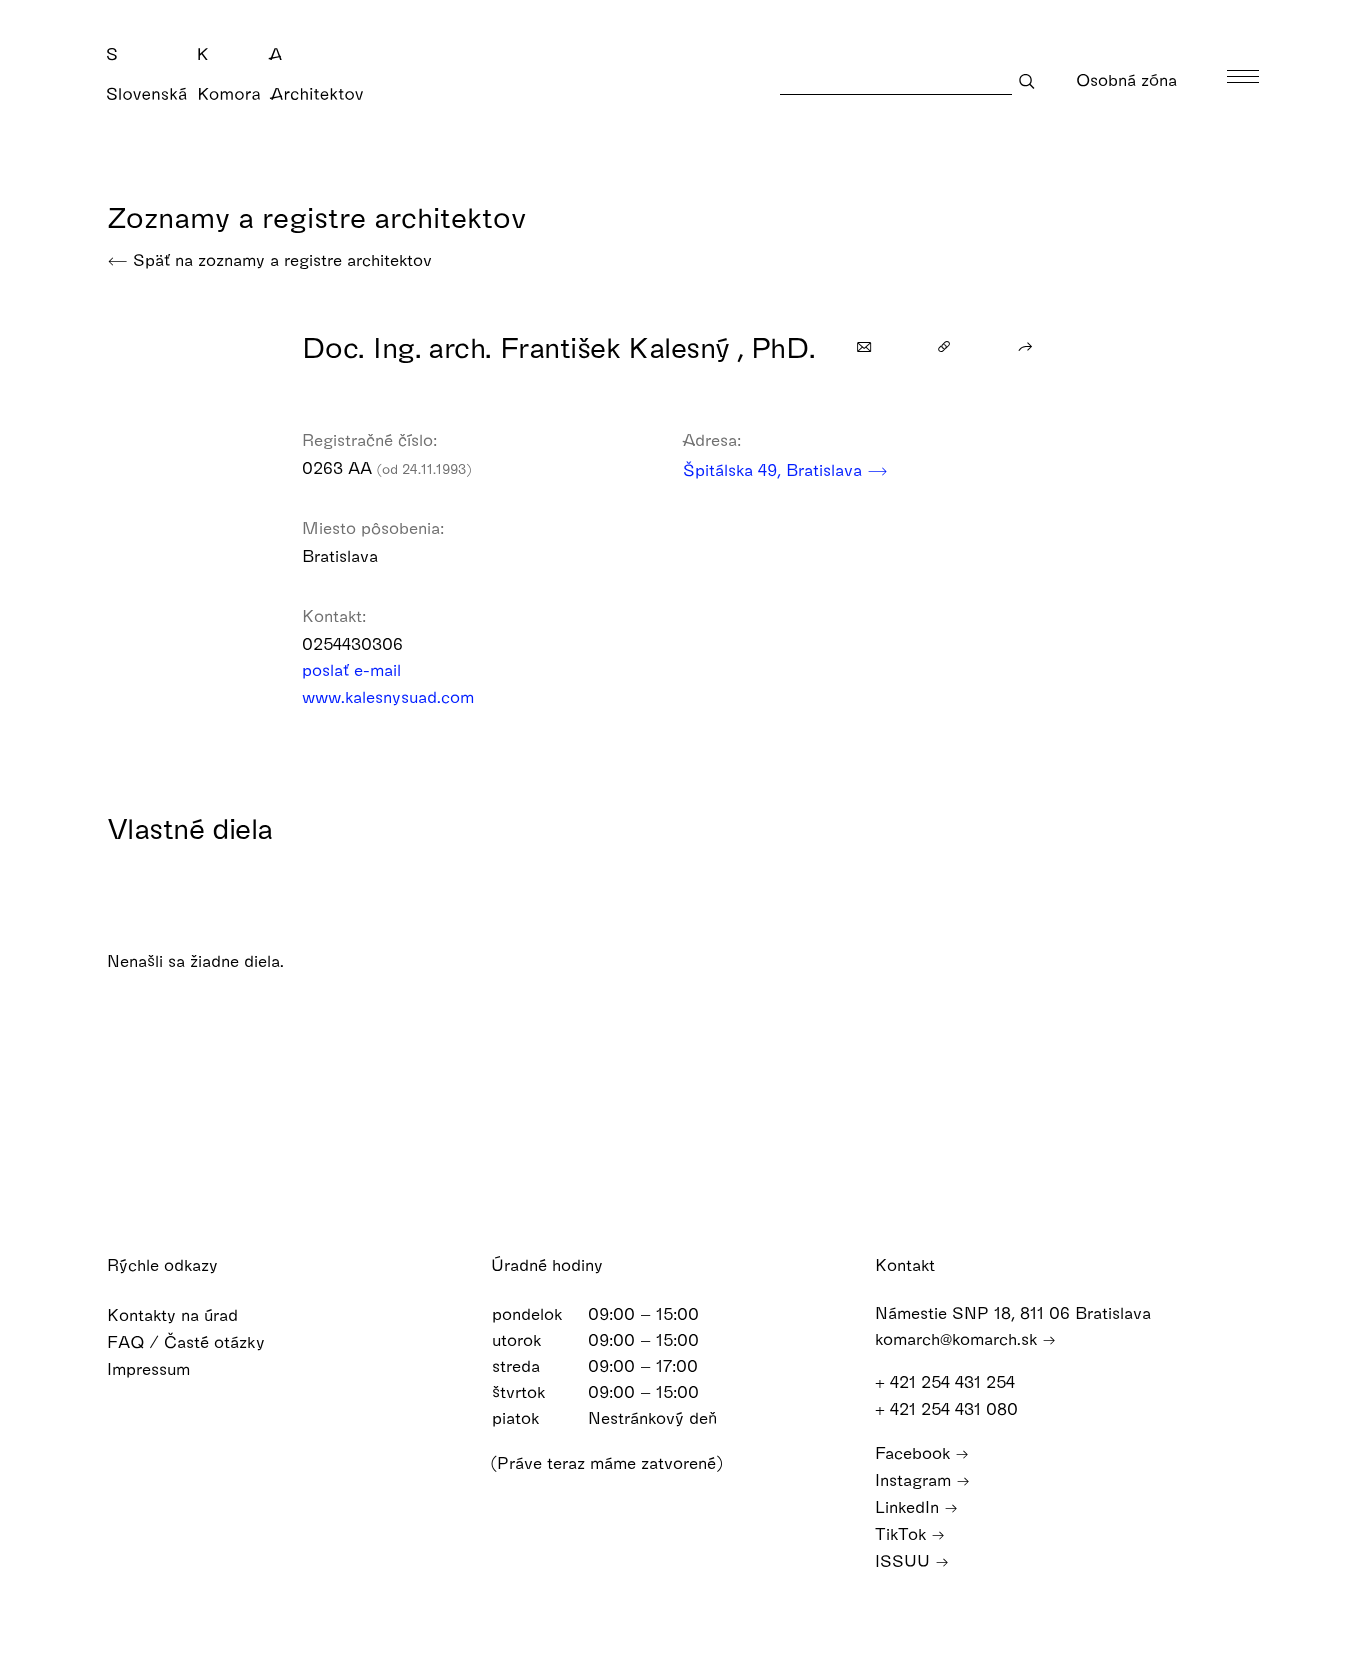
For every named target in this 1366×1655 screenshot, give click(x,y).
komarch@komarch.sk (958, 1338)
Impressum (151, 1368)
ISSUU (905, 1560)
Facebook (915, 1452)
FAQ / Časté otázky (188, 1341)
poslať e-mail (354, 669)
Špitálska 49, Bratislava (775, 469)
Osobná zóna (1129, 79)
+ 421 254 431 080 (949, 1408)
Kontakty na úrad (175, 1314)
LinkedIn (909, 1506)
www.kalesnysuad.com (390, 696)
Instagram (915, 1479)
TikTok (903, 1533)
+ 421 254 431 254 (947, 1381)
